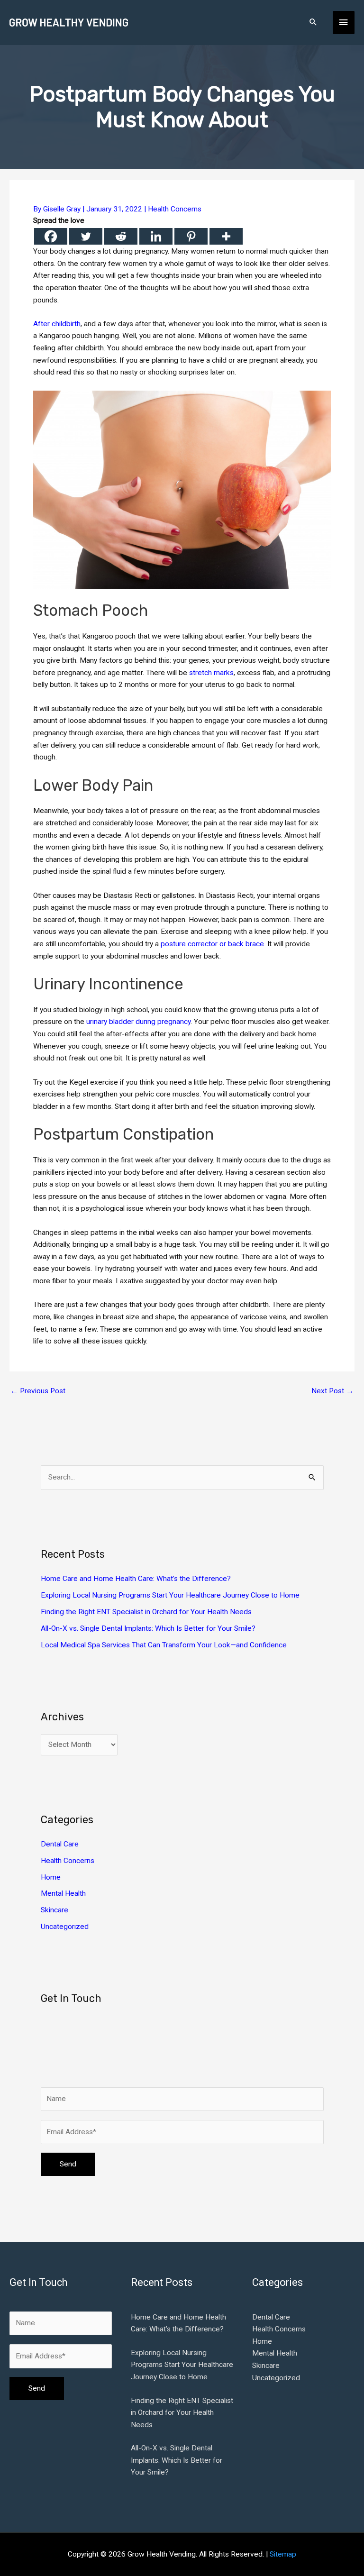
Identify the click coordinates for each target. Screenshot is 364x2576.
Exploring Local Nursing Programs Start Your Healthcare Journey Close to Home (170, 1595)
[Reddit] (121, 236)
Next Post (332, 1391)
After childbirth (57, 324)
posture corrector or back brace (212, 944)
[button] (313, 23)
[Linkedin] (156, 236)
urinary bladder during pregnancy (138, 1022)
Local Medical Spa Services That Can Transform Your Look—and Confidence (164, 1645)
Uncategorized (65, 1927)
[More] (226, 236)
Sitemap (283, 2554)
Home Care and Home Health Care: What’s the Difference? (136, 1579)
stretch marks (211, 673)
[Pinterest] (191, 236)
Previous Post (38, 1391)
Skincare (55, 1910)
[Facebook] (51, 236)
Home (51, 1877)
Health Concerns (175, 209)
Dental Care (60, 1844)
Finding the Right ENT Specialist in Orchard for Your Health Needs (146, 1612)
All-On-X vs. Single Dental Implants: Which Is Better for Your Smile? (148, 1628)
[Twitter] (86, 236)
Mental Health (63, 1893)
